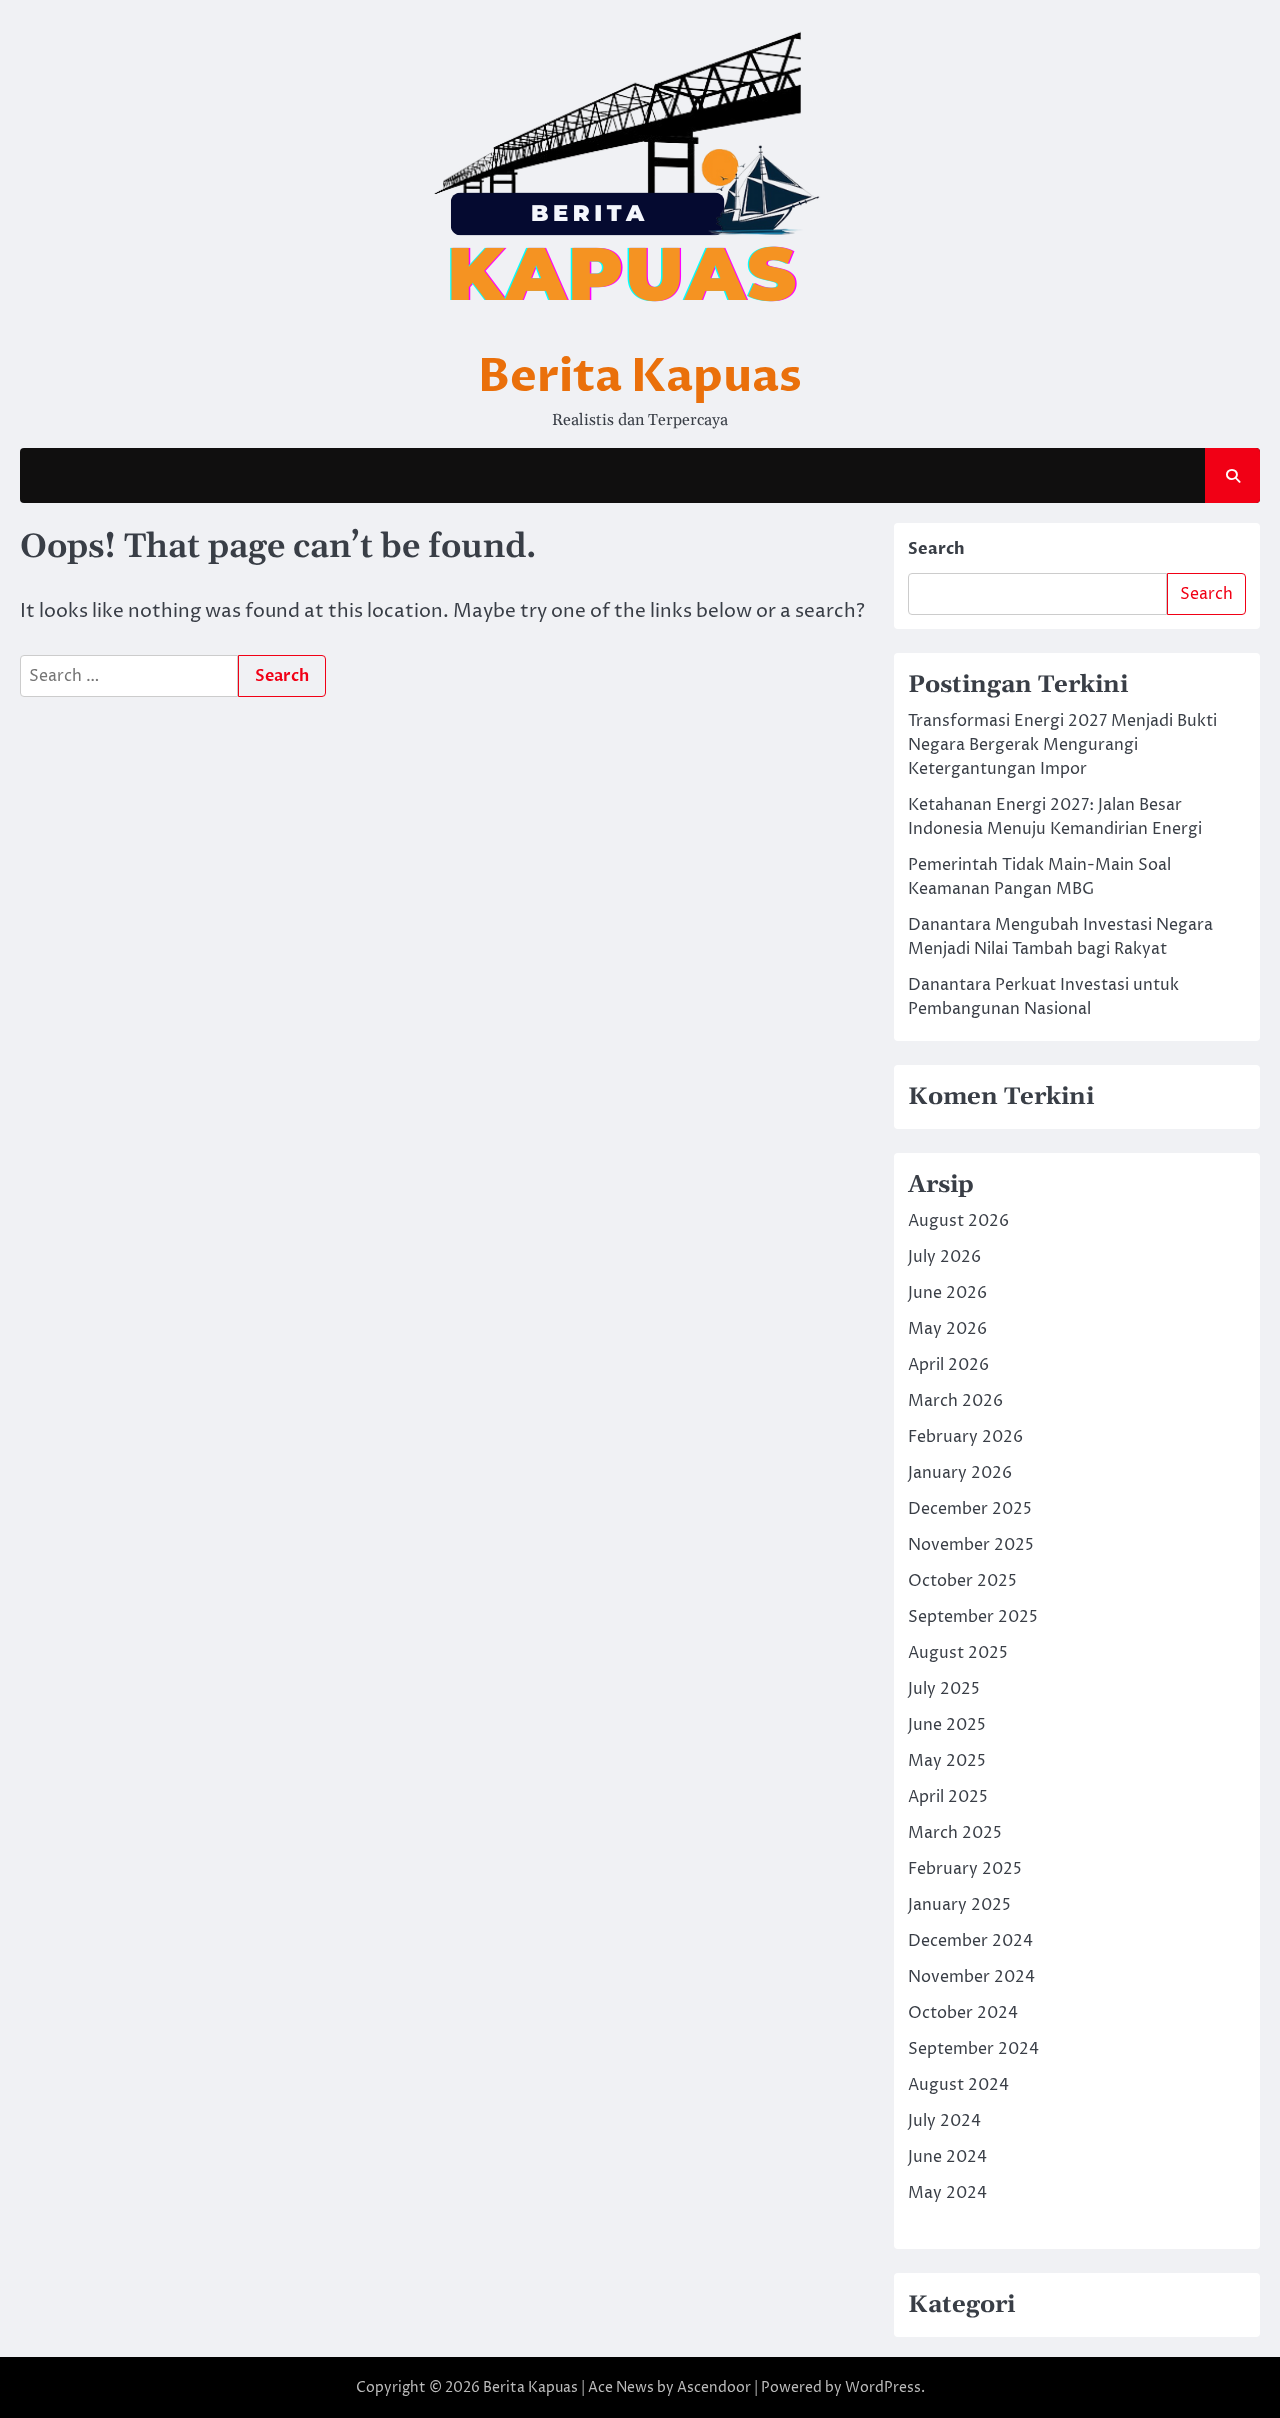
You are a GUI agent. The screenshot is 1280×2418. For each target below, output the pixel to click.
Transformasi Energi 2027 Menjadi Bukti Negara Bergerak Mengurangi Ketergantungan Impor (1062, 745)
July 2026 (944, 1257)
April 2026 (948, 1365)
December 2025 (970, 1509)
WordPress (883, 2387)
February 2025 (965, 1869)
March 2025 (955, 1833)
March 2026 (955, 1401)
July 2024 (944, 2121)
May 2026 (947, 1329)
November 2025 (971, 1545)
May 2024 (947, 2193)
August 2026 (958, 1221)
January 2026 (960, 1473)
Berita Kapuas (640, 376)
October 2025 (962, 1581)
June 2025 (947, 1725)
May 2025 (947, 1761)
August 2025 (958, 1653)
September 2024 (973, 2049)
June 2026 (947, 1293)
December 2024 (970, 1941)
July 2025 (944, 1689)
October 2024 (963, 2013)
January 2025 (959, 1905)
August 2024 (958, 2085)
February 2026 (965, 1437)
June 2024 (947, 2157)
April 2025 (948, 1797)
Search (936, 549)
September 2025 (973, 1617)
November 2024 (971, 1977)
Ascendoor (714, 2387)
